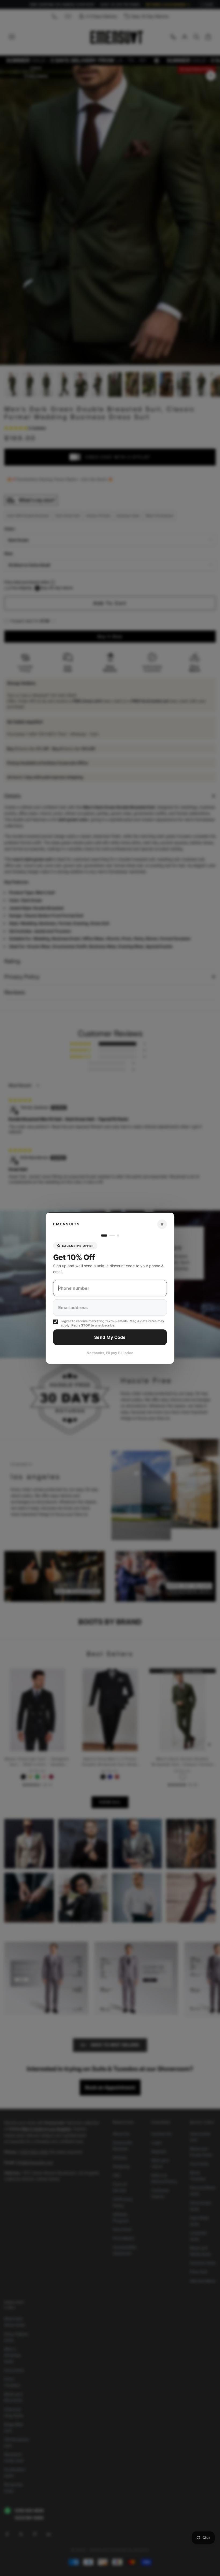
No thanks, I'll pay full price (110, 1353)
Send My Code (110, 1337)
